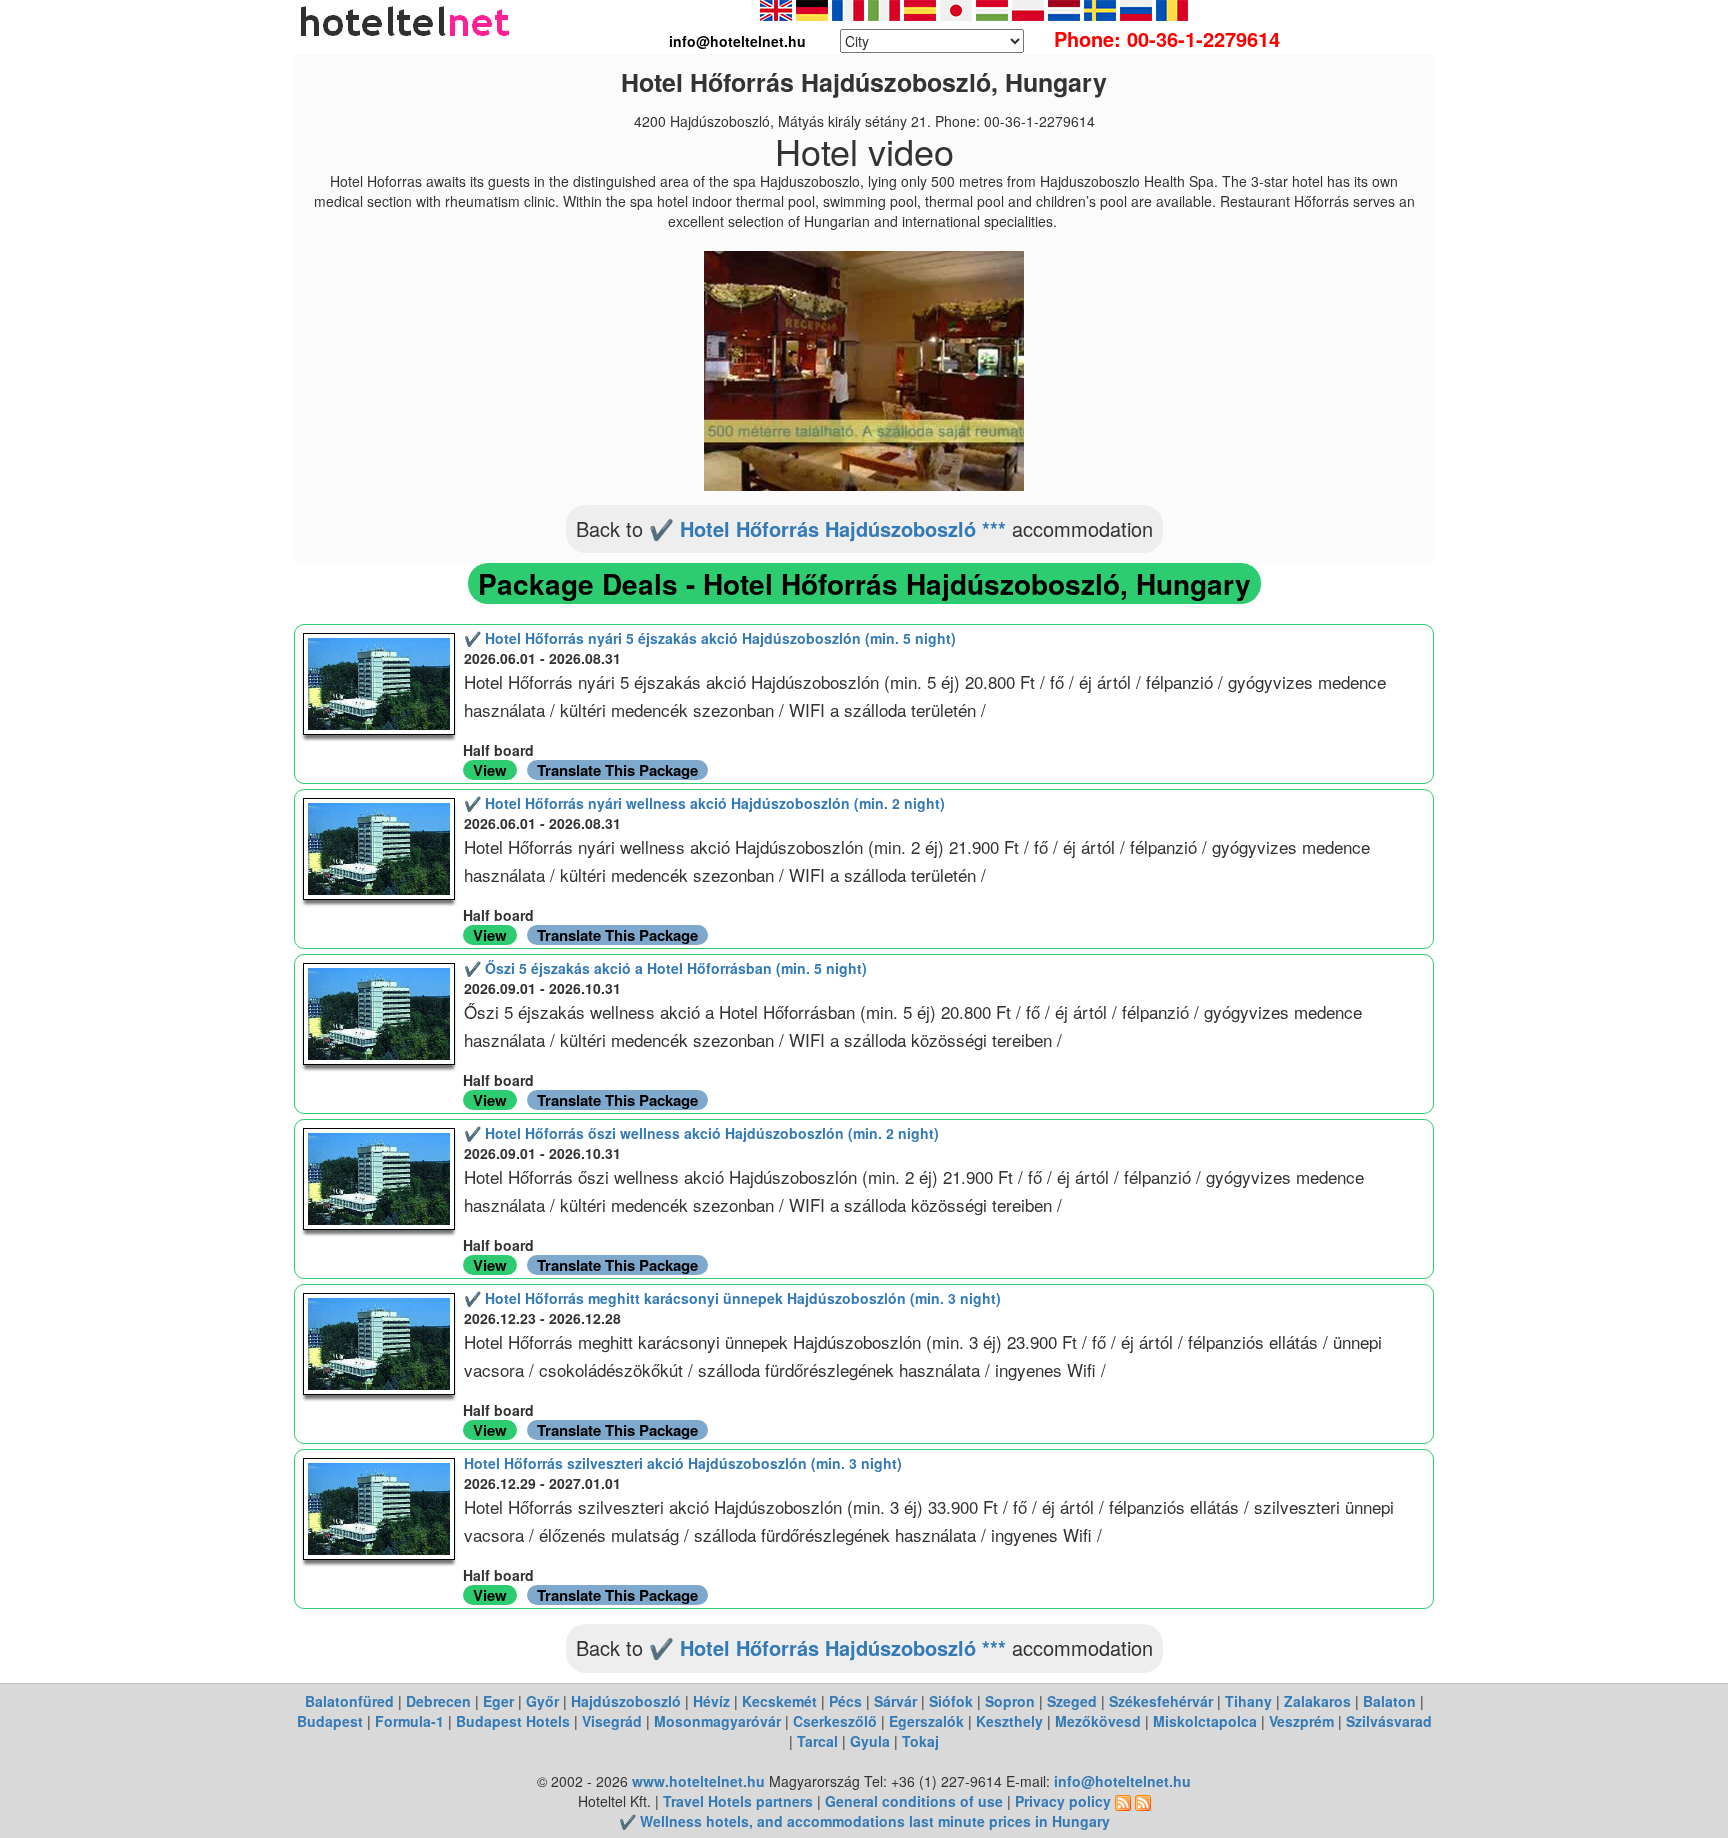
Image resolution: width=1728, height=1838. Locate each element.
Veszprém (1301, 1721)
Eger (498, 1701)
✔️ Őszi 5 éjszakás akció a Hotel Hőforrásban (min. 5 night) (665, 968)
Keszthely (1009, 1721)
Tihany (1248, 1701)
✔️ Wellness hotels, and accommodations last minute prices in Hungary (864, 1821)
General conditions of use (914, 1801)
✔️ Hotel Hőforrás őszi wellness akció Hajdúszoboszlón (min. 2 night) (701, 1133)
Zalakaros (1317, 1701)
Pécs (845, 1701)
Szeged (1072, 1701)
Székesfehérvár (1161, 1701)
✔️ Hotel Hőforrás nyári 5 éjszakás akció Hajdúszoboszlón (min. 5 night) (710, 638)
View (490, 770)
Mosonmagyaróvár (717, 1721)
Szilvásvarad (1389, 1721)
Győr (542, 1701)
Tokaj (920, 1741)
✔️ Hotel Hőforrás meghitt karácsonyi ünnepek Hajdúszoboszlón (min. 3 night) (732, 1298)
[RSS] (1123, 1801)
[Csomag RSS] (1143, 1801)
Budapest (330, 1721)
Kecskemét (779, 1701)
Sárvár (895, 1701)
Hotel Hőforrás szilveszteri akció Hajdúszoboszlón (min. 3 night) (683, 1463)
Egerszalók (926, 1721)
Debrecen (438, 1701)
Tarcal (817, 1741)
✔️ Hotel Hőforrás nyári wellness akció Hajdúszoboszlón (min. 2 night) (704, 803)
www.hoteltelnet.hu (698, 1781)
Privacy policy (1063, 1801)
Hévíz (711, 1701)
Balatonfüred (349, 1701)
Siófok (951, 1701)
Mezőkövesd (1098, 1721)
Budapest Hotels (513, 1721)
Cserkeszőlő (835, 1721)
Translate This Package (617, 770)
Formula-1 (409, 1721)
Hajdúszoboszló (626, 1701)
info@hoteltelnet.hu (1122, 1781)
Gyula (870, 1741)
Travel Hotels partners (738, 1801)
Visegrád (612, 1721)
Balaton (1389, 1701)
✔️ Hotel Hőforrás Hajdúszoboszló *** (827, 528)
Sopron (1010, 1701)
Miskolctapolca (1205, 1721)
